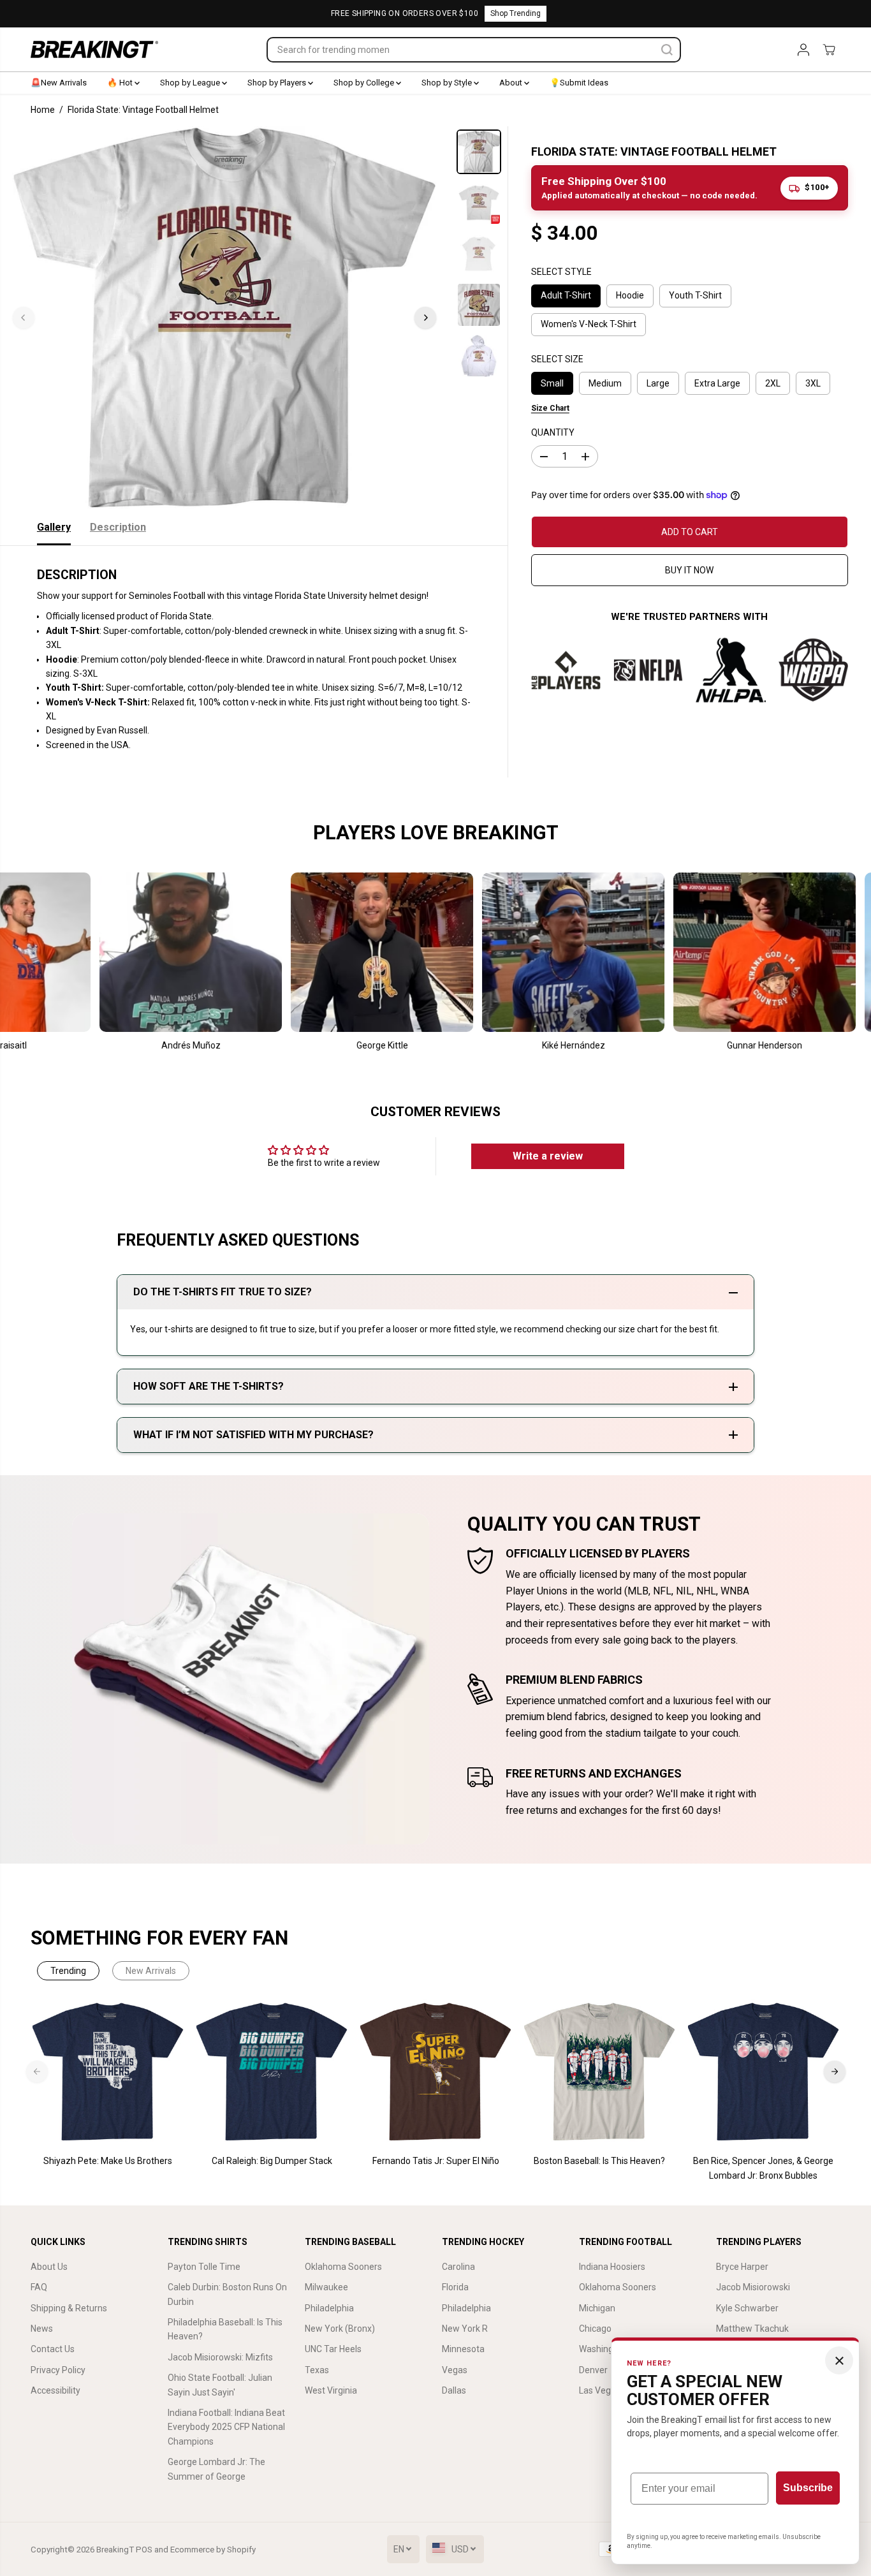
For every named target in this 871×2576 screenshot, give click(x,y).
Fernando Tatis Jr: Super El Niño (436, 2161)
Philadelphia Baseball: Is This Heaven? (225, 2329)
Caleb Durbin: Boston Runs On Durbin (227, 2294)
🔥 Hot (121, 83)
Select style (561, 272)
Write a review (548, 1156)
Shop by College (365, 83)
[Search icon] (667, 50)
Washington (603, 2349)
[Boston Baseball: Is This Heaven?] (600, 2072)
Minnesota (463, 2349)
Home (43, 110)
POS (144, 2550)
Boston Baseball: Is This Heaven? (599, 2161)
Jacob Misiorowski (753, 2287)
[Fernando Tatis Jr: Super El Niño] (436, 2072)
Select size (557, 359)
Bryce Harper (742, 2267)
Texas (317, 2370)
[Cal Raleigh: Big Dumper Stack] (272, 2072)
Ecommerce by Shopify (213, 2550)
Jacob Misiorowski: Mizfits (220, 2357)
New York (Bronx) (340, 2329)
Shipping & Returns (69, 2308)
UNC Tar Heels (333, 2349)
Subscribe (808, 2488)
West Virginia (331, 2390)
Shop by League (191, 83)
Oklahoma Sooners (343, 2267)
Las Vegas (600, 2390)
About (512, 83)
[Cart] (829, 50)
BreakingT (115, 2550)
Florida (455, 2287)
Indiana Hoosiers (612, 2267)
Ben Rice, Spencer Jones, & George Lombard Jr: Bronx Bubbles (763, 2168)
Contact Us (53, 2349)
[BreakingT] (94, 49)
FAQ (39, 2287)
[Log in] (803, 50)
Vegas (455, 2370)
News (42, 2329)
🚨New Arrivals (59, 83)
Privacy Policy (58, 2370)
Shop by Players (278, 83)
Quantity (553, 432)
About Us (49, 2267)
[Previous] (24, 318)
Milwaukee (326, 2287)
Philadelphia (329, 2308)
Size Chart (550, 408)
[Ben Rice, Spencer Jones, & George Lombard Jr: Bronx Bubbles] (764, 2072)
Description (118, 527)
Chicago (595, 2329)
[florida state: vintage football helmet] (224, 318)
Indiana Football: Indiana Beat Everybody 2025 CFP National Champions (226, 2427)
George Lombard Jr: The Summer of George (216, 2469)
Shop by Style (448, 83)
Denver (593, 2370)
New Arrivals (151, 1971)
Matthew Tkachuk (752, 2329)
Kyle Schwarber (747, 2308)
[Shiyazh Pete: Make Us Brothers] (108, 2072)
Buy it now (689, 570)
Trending (68, 1971)
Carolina (458, 2267)
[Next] (425, 318)
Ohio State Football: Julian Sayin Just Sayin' (220, 2385)
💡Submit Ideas (579, 83)
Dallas (454, 2390)
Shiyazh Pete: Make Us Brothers (108, 2161)
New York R (465, 2329)
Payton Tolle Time (204, 2267)
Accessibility (55, 2390)
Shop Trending (516, 13)
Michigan (597, 2308)
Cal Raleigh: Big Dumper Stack (272, 2161)
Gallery (54, 527)
